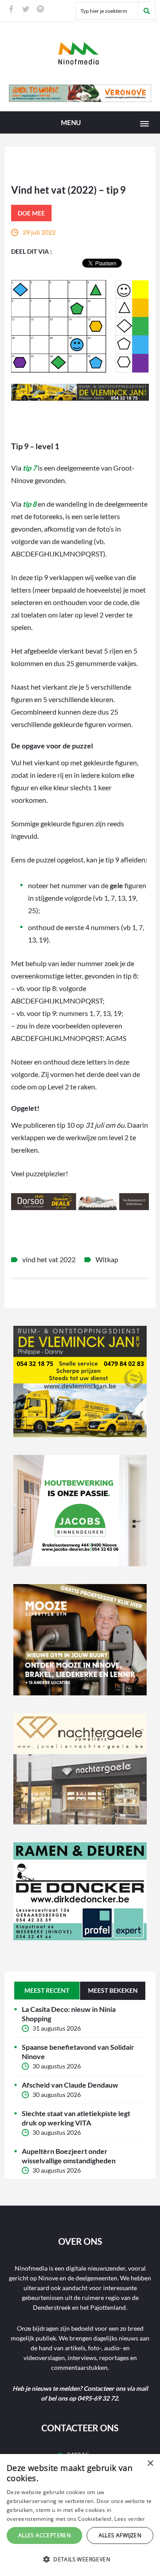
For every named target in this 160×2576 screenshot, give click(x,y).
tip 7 (30, 468)
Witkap (107, 1259)
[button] (80, 2560)
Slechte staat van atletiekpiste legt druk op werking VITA (76, 2118)
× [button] (150, 2464)
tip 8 (30, 504)
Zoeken (147, 11)
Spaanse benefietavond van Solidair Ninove (78, 2052)
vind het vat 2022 (49, 1259)
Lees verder (130, 2519)
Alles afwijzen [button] (120, 2535)
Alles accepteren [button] (44, 2535)
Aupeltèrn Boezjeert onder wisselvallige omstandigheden (69, 2156)
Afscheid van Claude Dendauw (70, 2085)
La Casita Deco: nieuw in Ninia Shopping (69, 2014)
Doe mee (31, 213)
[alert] (80, 2515)
